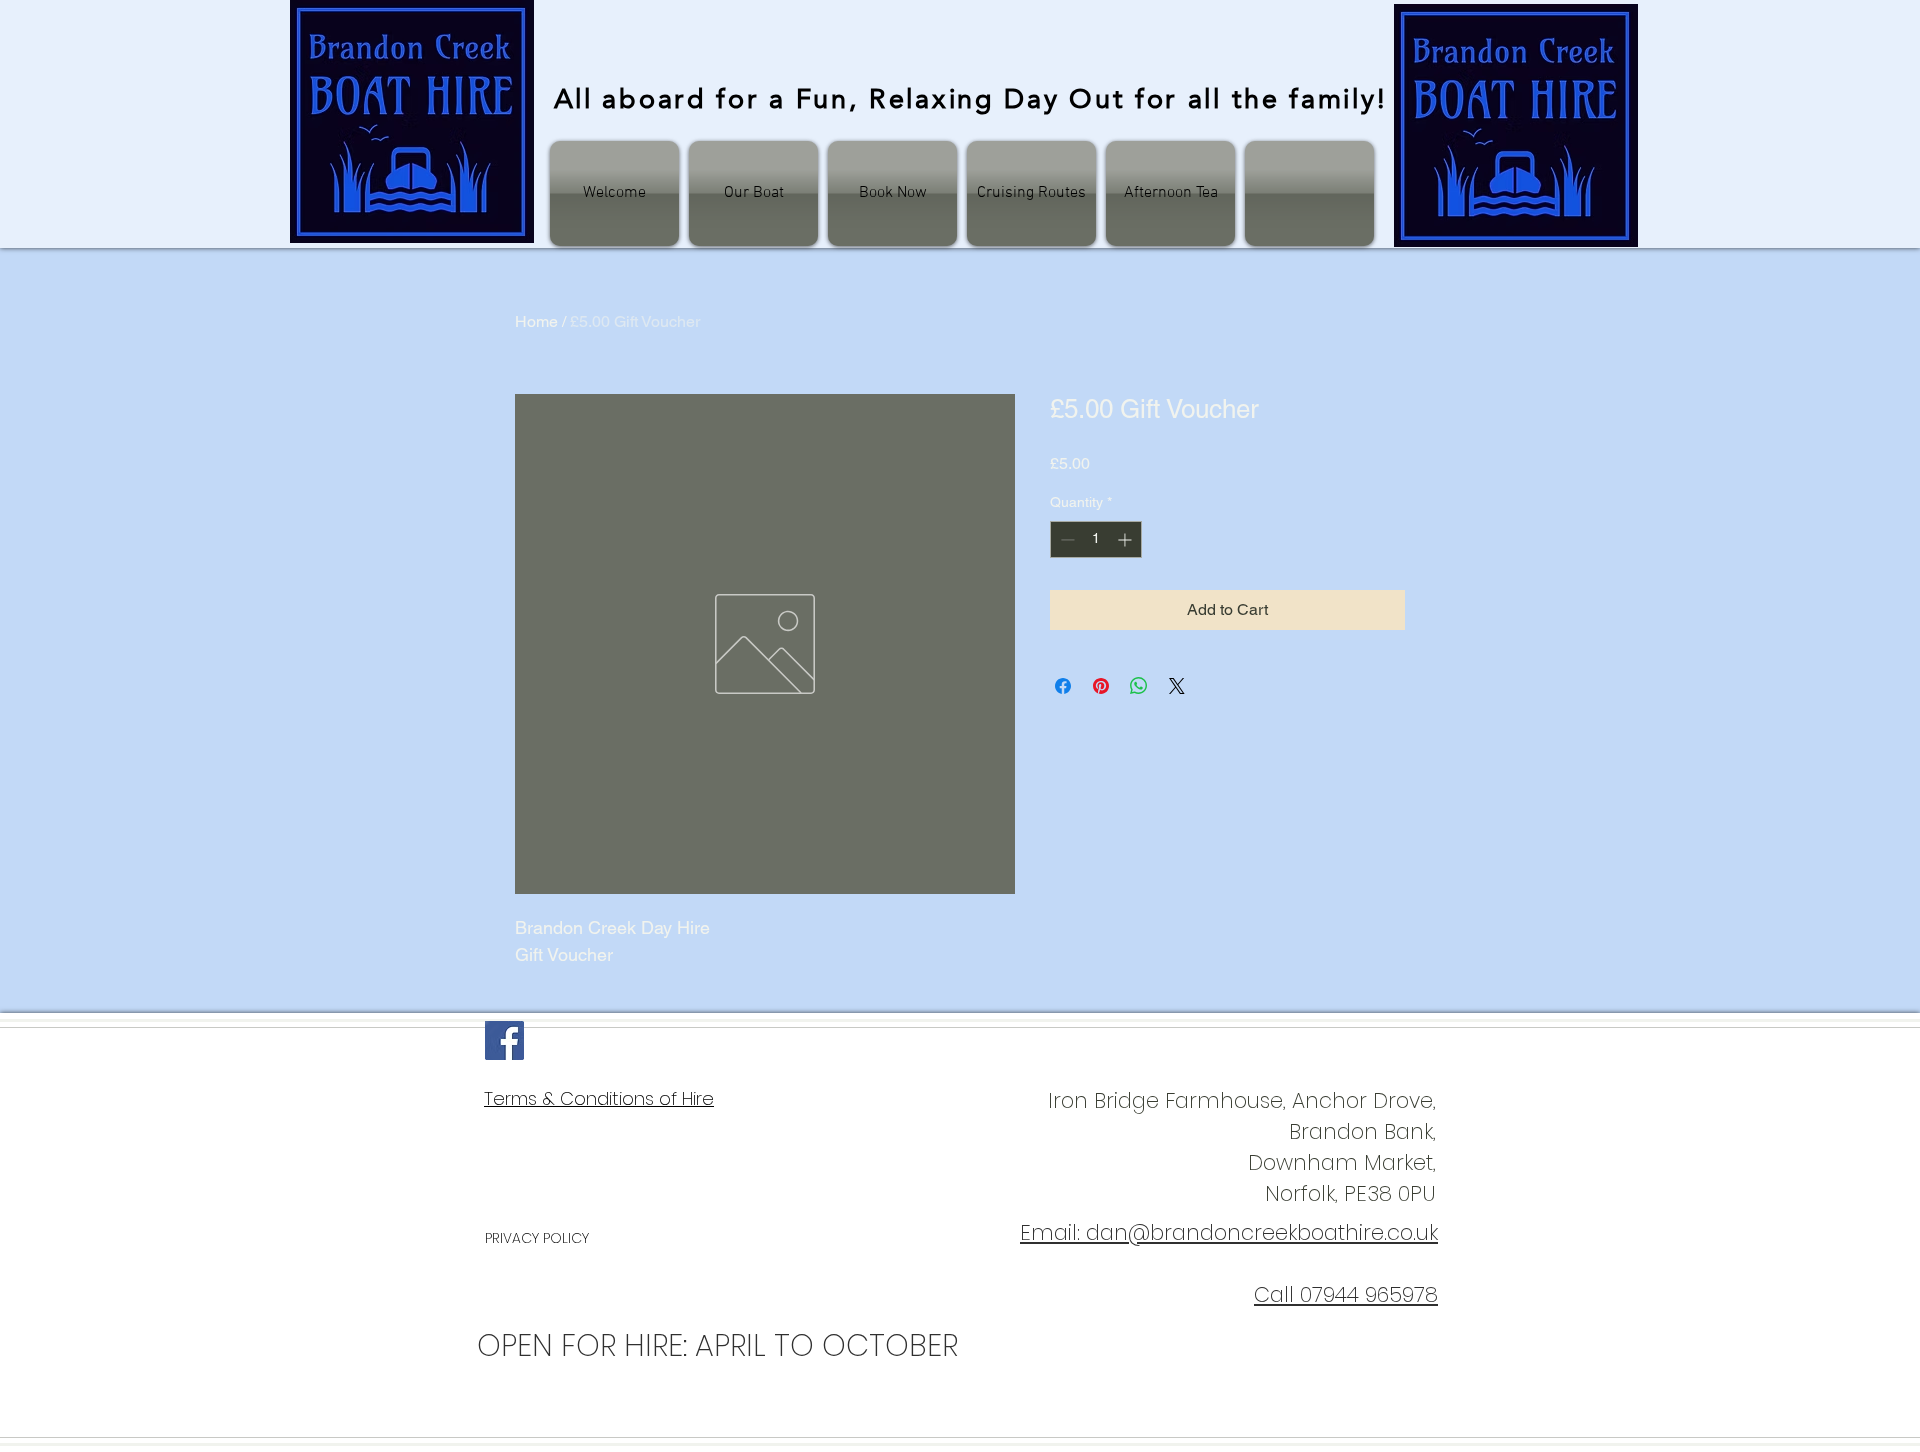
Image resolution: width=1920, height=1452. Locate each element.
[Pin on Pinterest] (1101, 686)
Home (536, 321)
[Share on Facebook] (1063, 686)
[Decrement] (1065, 539)
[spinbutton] (1096, 539)
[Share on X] (1177, 686)
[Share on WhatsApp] (1139, 686)
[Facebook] (504, 1040)
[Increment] (1126, 539)
